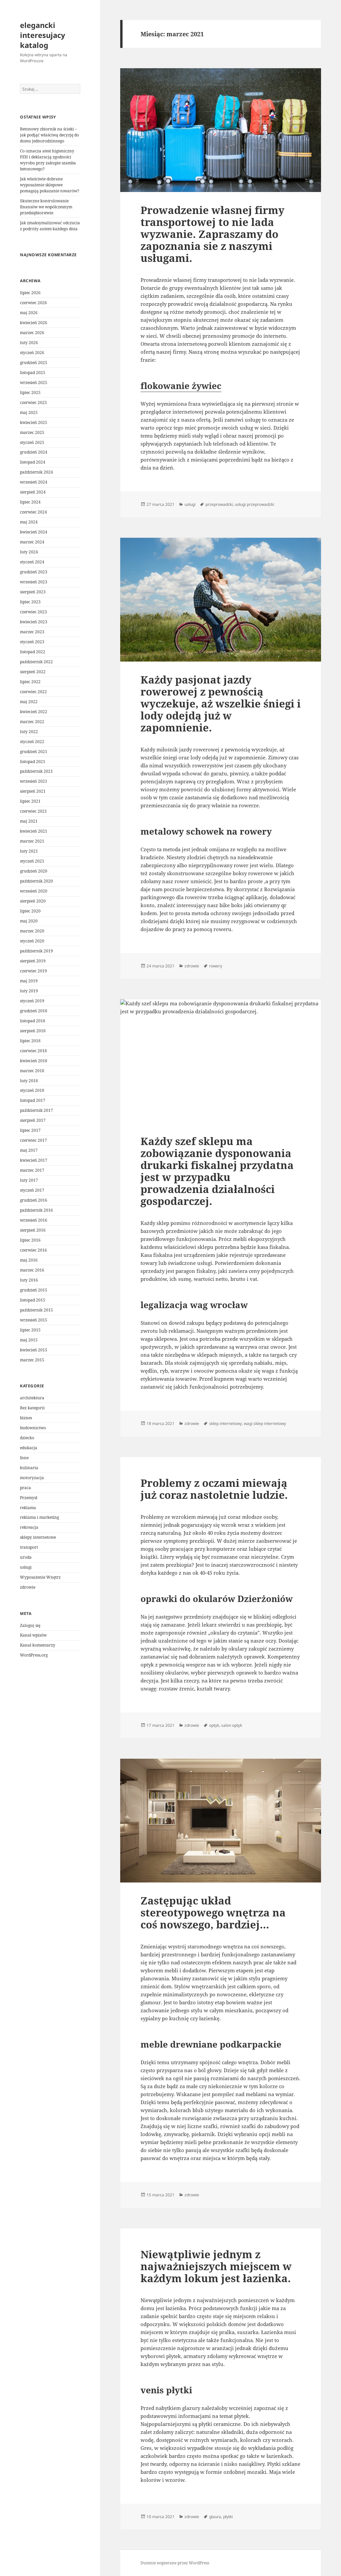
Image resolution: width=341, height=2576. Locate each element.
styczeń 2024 (32, 562)
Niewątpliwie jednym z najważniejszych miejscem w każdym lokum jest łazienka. (216, 2266)
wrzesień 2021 (34, 781)
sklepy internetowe (38, 1537)
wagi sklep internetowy (265, 1423)
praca (25, 1488)
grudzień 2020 (34, 871)
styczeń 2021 (32, 861)
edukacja (29, 1448)
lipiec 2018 (30, 1041)
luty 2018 (29, 1081)
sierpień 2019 (33, 961)
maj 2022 (29, 702)
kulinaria (29, 1468)
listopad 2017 (33, 1100)
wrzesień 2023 (34, 582)
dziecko (27, 1438)
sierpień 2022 (33, 672)
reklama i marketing (39, 1517)
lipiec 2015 (30, 1330)
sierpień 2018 (33, 1031)
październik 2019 (36, 951)
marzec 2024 (32, 542)
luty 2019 (29, 991)
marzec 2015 (32, 1360)
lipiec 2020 (30, 911)
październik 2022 (36, 662)
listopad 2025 (33, 373)
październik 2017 (36, 1110)
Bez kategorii (32, 1408)
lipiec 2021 (30, 801)
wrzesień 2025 (34, 383)
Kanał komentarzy (38, 1645)
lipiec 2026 (30, 293)
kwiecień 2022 (34, 712)
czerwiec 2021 (33, 811)
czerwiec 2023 (33, 612)
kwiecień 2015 (34, 1350)
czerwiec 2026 (33, 303)
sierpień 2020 (33, 901)
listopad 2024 (33, 462)
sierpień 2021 (33, 791)
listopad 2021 (33, 762)
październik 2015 (36, 1310)
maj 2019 (29, 981)
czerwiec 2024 (33, 512)
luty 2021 (29, 851)
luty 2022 (29, 732)
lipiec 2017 (30, 1130)
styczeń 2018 (32, 1090)
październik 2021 (36, 771)
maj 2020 (29, 921)
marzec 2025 (32, 432)
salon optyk (232, 1725)
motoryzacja (32, 1478)
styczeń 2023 (32, 642)
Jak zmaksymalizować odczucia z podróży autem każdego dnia (50, 226)
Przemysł (29, 1498)
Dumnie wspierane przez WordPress (175, 2563)
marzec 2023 (32, 632)
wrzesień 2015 (34, 1320)
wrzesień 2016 (34, 1220)
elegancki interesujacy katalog (43, 35)
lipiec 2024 (30, 502)
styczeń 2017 (32, 1190)
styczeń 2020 (32, 941)
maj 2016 (29, 1260)
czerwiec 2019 (33, 971)
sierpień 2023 (33, 592)
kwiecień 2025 (34, 422)
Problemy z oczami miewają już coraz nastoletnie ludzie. (214, 1489)
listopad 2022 (33, 652)
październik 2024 (36, 472)
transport (29, 1547)
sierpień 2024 (33, 492)
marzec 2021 (32, 841)
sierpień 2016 (33, 1230)
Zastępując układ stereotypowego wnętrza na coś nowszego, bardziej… (213, 1912)
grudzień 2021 (34, 752)
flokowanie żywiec (181, 386)
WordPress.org (34, 1655)
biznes (26, 1418)
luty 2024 (29, 552)
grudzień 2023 (34, 572)
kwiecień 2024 (34, 532)
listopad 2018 (33, 1021)
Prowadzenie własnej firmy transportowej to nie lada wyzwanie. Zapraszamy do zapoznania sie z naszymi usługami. (212, 234)
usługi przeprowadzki (254, 504)
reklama (28, 1508)
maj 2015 (29, 1340)
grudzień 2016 (34, 1200)
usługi (26, 1567)
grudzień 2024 (34, 452)
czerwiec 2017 (33, 1140)
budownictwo (33, 1428)
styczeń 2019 (32, 1001)
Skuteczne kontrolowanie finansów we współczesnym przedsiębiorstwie (46, 207)
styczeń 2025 (32, 442)
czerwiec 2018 (33, 1051)
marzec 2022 (32, 722)
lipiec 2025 (30, 393)
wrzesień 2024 (34, 482)
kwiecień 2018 (34, 1061)
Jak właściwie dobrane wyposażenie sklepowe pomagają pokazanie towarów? (50, 185)
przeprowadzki (219, 504)
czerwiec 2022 (33, 692)
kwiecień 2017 (34, 1160)
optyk (214, 1725)
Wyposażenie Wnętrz (40, 1577)
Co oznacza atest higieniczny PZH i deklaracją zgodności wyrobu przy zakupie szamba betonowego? (48, 160)
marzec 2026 (32, 333)
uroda (26, 1557)
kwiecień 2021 (34, 831)
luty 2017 (29, 1180)
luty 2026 (29, 343)
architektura (32, 1398)
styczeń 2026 (32, 353)
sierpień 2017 (33, 1120)
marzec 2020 (32, 931)
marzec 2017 (32, 1170)
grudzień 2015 (34, 1290)
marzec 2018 (32, 1071)
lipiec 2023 (30, 602)
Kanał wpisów (33, 1635)
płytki (228, 2517)
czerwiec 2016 (33, 1250)
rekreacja (29, 1527)
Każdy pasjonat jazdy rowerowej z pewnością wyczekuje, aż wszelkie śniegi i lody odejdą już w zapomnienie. (221, 703)
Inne (24, 1458)
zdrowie (28, 1587)
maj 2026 (29, 313)
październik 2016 (36, 1210)
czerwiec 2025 (33, 402)
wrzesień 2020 (34, 891)
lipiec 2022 (30, 682)
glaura (215, 2517)
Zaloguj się (30, 1625)
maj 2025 (29, 412)
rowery (216, 966)
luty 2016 (29, 1280)
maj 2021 (29, 821)
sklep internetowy (225, 1423)
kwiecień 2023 (34, 622)
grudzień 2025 (34, 363)
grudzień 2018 (34, 1011)
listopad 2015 (33, 1300)
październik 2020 (36, 881)
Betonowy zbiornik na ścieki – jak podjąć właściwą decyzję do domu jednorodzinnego (49, 135)
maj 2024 (29, 522)
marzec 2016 (32, 1270)
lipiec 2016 (30, 1240)
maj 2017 (29, 1150)
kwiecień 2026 (34, 323)
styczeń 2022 (32, 742)
